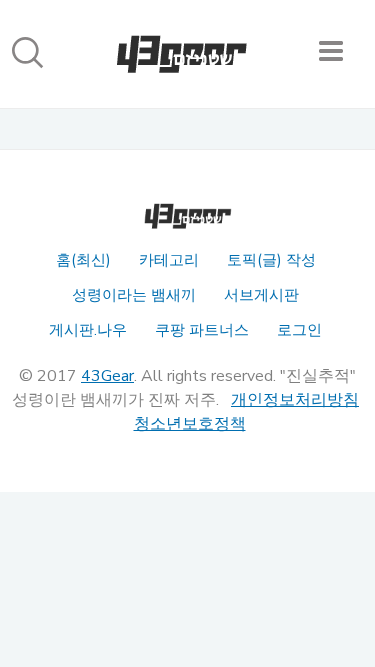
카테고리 (169, 260)
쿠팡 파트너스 (202, 330)
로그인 (299, 330)
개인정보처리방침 (295, 400)
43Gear (107, 376)
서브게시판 (261, 295)
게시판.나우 (88, 330)
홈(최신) (83, 260)
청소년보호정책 (190, 424)
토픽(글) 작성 (271, 260)
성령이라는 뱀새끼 (134, 295)
